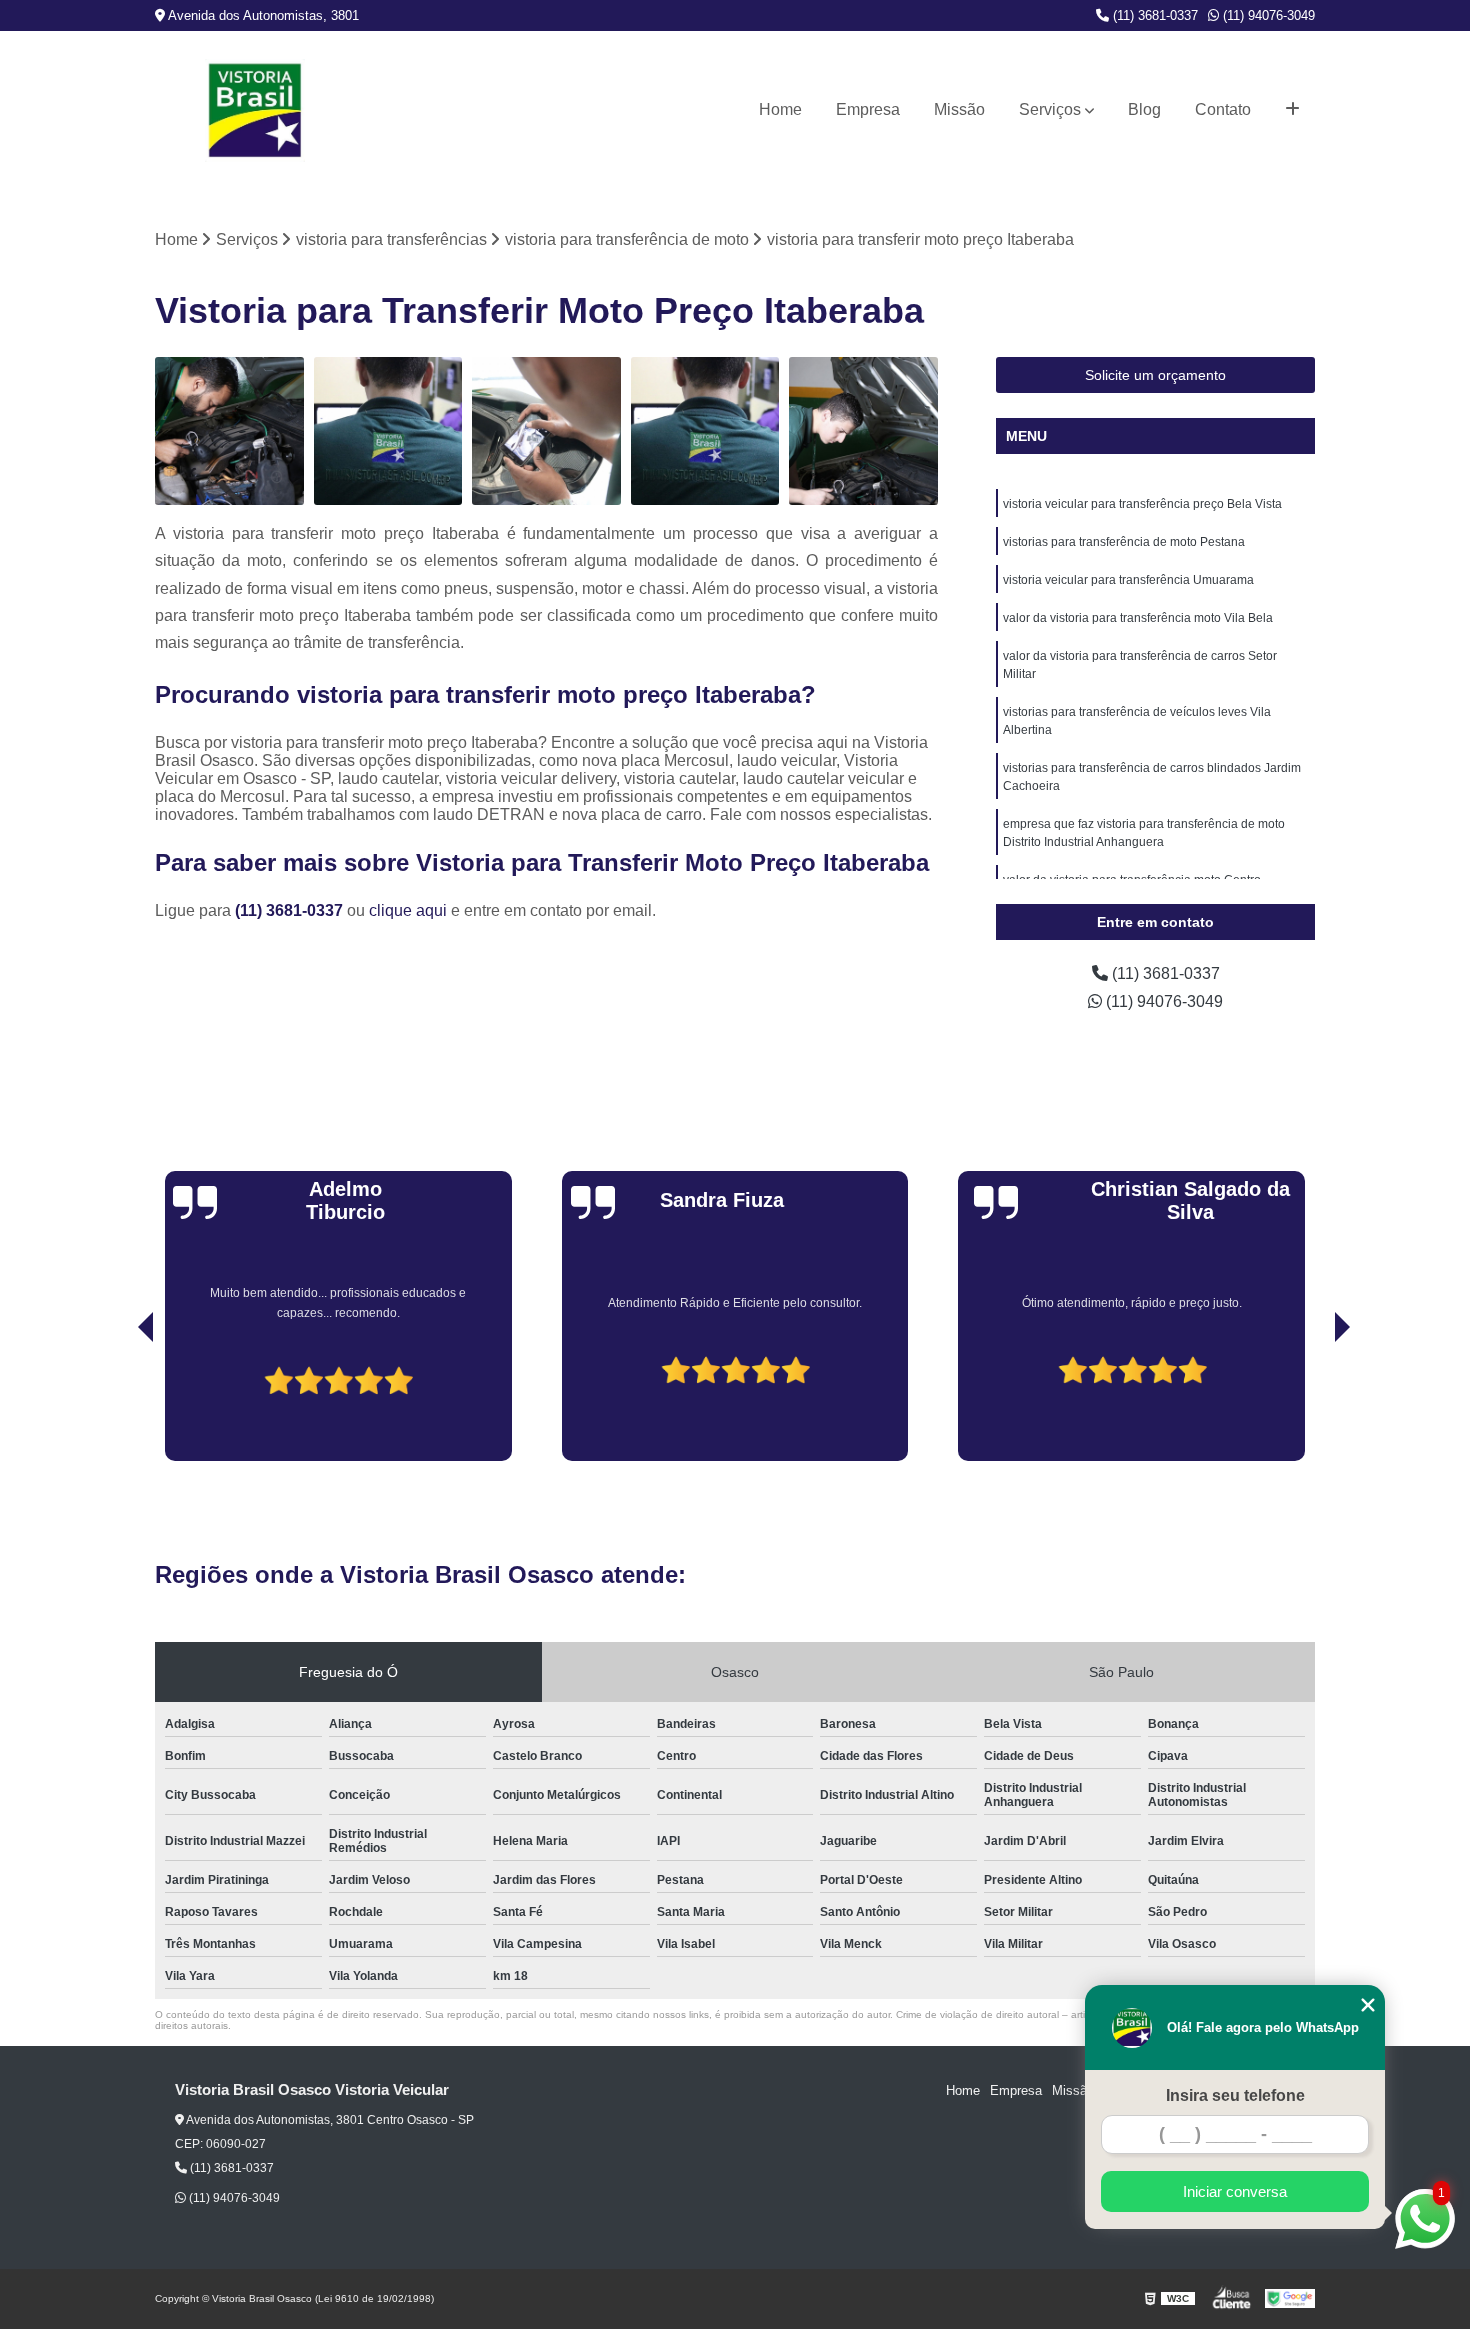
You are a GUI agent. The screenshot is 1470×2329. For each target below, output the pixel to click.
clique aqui (408, 910)
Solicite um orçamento (1155, 375)
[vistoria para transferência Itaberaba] (229, 431)
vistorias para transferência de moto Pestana (1124, 542)
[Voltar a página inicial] (255, 110)
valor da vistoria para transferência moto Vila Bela (1138, 618)
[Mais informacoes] (1292, 110)
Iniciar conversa (1235, 2191)
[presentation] (118, 1404)
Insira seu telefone (1235, 2095)
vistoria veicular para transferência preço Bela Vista (1142, 504)
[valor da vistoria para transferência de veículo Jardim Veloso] (863, 431)
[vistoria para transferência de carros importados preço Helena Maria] (388, 431)
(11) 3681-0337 (1153, 15)
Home (780, 109)
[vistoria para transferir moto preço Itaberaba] (705, 431)
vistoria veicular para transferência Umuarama (1128, 580)
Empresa (868, 109)
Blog (1144, 109)
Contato (1223, 109)
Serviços (1050, 109)
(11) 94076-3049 (1267, 15)
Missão (959, 109)
